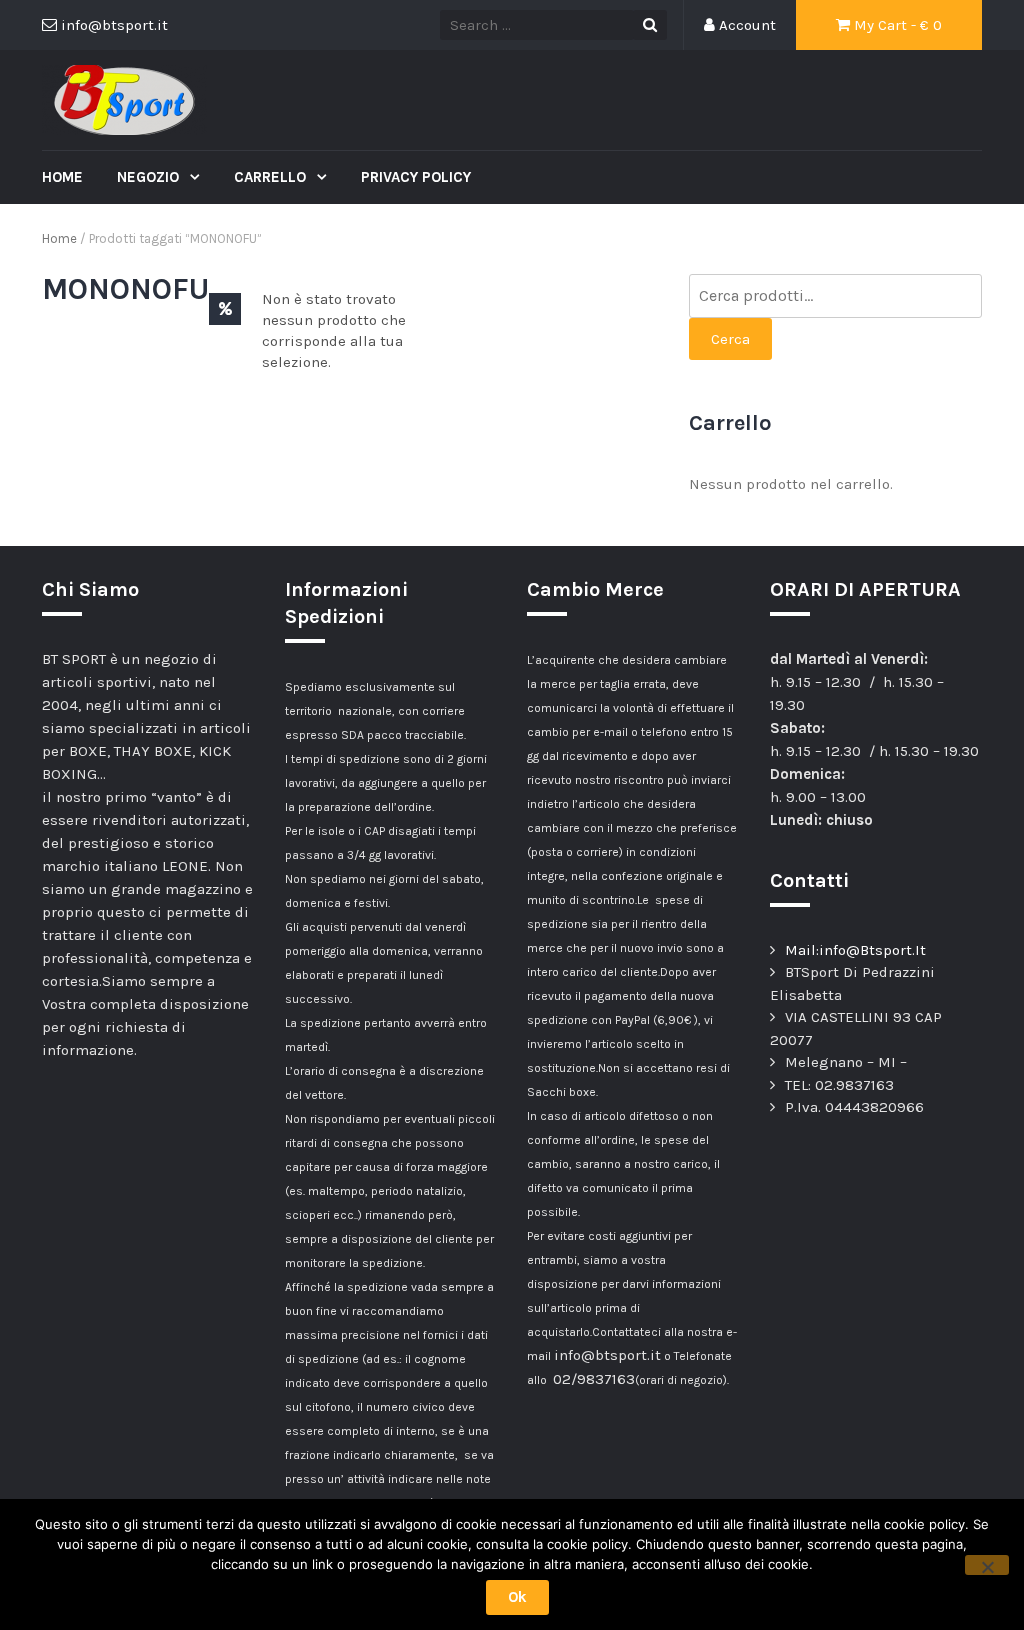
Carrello (272, 177)
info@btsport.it (607, 1355)
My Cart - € (896, 25)
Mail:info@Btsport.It (855, 950)
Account (745, 25)
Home (62, 177)
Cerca (730, 339)
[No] (987, 1565)
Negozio (150, 177)
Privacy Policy (416, 177)
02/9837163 (594, 1379)
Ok (517, 1597)
